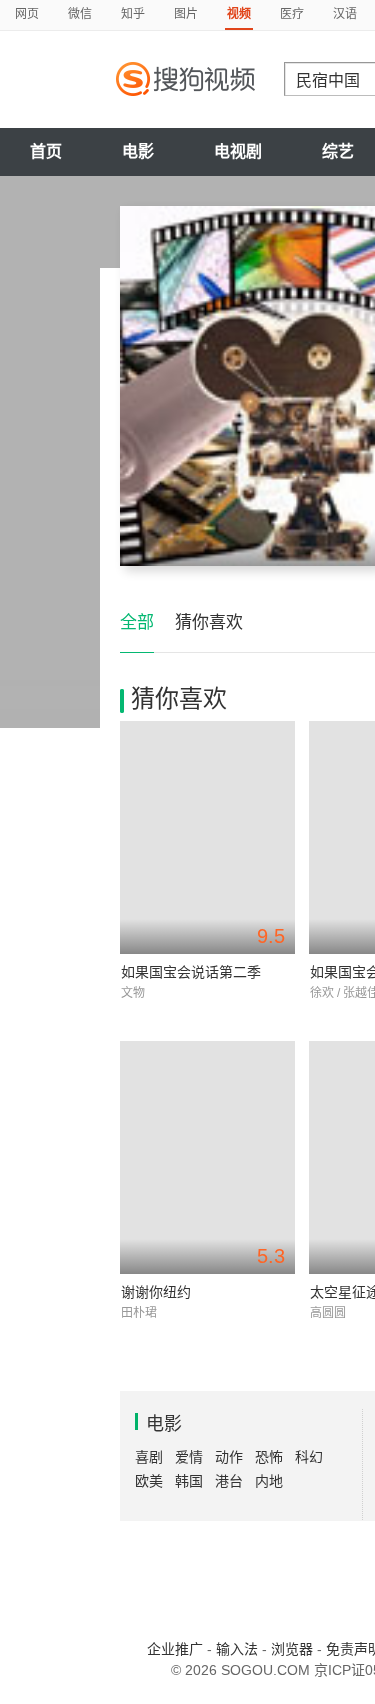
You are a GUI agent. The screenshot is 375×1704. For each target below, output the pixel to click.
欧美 (149, 1481)
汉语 (345, 14)
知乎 (133, 14)
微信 (80, 14)
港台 (229, 1481)
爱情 (189, 1457)
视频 (239, 14)
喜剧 (149, 1457)
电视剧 (238, 151)
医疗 (292, 14)
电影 (138, 151)
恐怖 (269, 1457)
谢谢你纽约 (156, 1292)
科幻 (309, 1457)
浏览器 (292, 1649)
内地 (269, 1481)
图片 (186, 14)
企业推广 (175, 1649)
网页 (27, 14)
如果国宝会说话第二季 (191, 972)
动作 (229, 1457)
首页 (46, 151)
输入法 (237, 1649)
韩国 (189, 1481)
